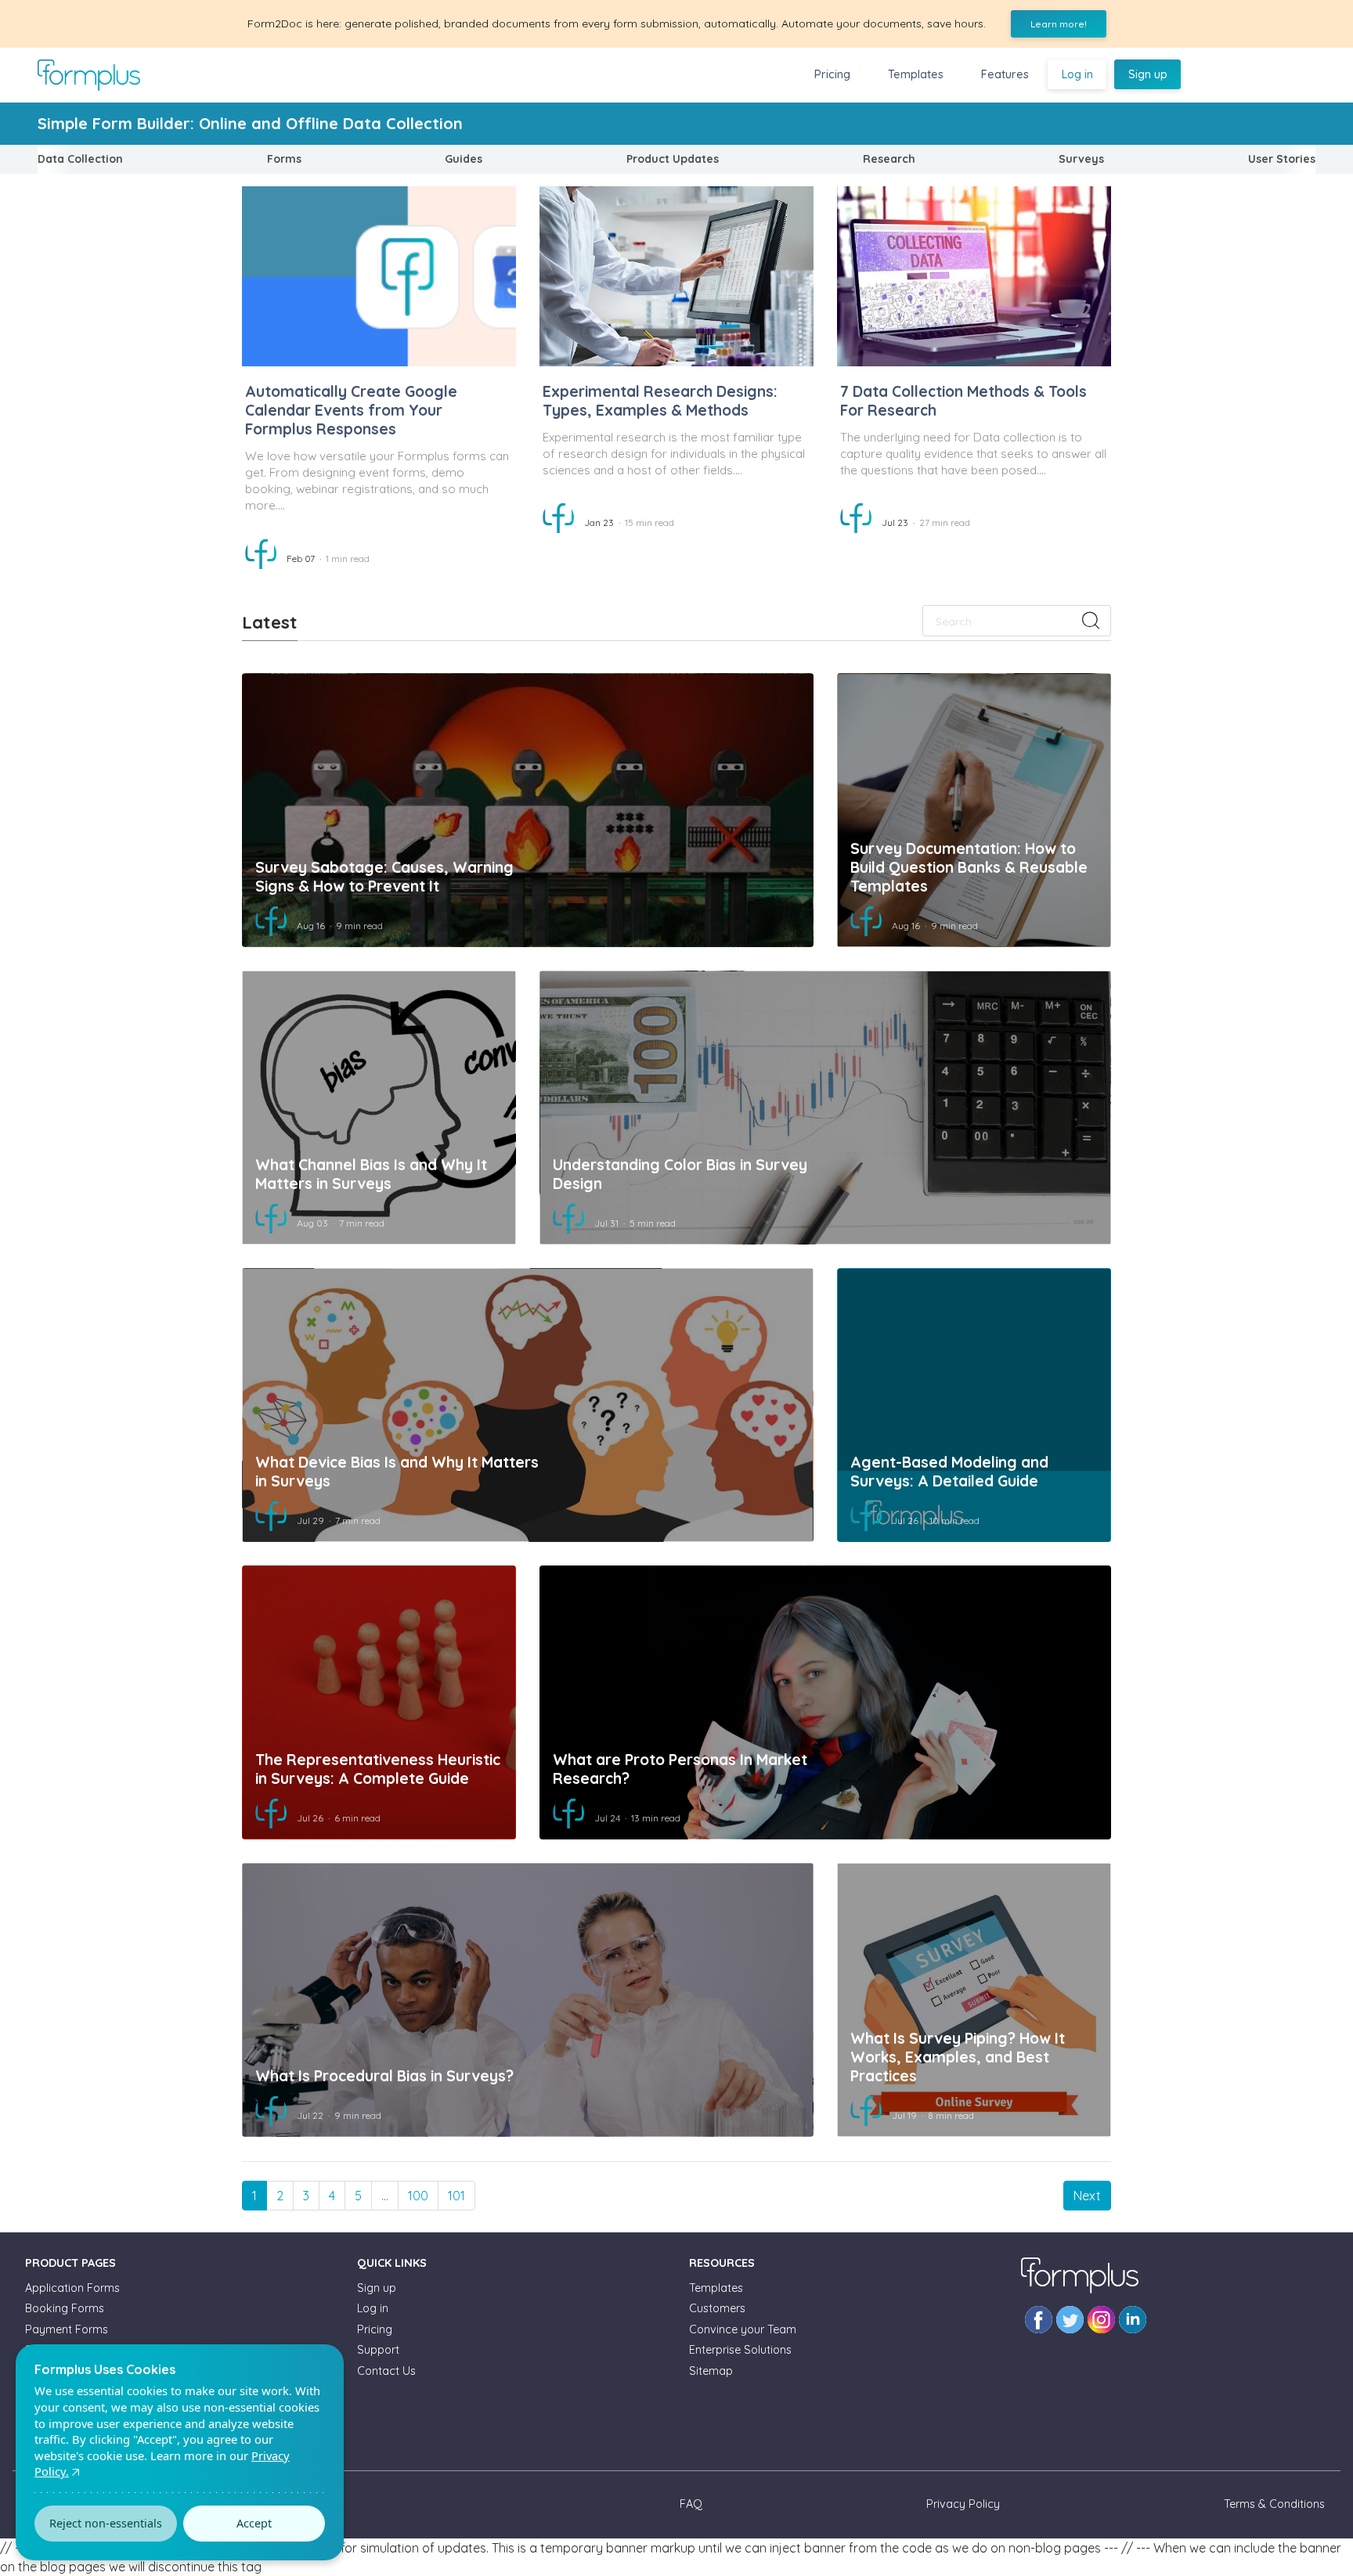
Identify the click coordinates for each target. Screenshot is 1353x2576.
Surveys (1081, 159)
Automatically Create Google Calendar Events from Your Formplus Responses (351, 410)
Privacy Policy (963, 2504)
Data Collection (80, 159)
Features (1005, 74)
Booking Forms (65, 2308)
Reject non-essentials (106, 2523)
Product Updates (673, 159)
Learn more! (1059, 24)
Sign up (1148, 74)
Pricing (832, 74)
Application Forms (72, 2288)
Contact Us (386, 2371)
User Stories (1282, 159)
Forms (284, 159)
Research (889, 159)
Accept (254, 2523)
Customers (717, 2308)
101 (456, 2196)
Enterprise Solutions (740, 2350)
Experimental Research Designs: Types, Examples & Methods (660, 401)
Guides (464, 159)
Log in (1077, 74)
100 (418, 2196)
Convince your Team (743, 2329)
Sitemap (711, 2371)
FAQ (691, 2504)
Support (378, 2350)
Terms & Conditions (1274, 2504)
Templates (916, 74)
